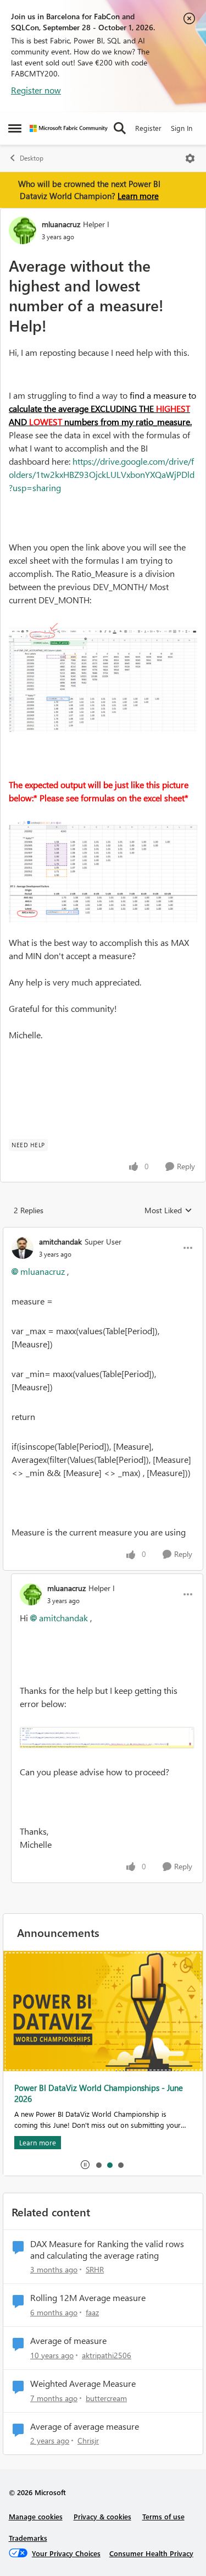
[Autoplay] (85, 2165)
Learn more (138, 196)
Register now (36, 90)
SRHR (95, 2269)
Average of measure (68, 2341)
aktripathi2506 (107, 2355)
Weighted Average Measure (83, 2384)
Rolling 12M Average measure (88, 2298)
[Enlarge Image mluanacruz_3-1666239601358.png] (103, 872)
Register (148, 128)
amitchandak (60, 1242)
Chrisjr (88, 2440)
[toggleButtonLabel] (190, 158)
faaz (92, 2312)
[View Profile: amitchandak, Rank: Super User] (23, 1248)
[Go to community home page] (69, 128)
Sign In (182, 128)
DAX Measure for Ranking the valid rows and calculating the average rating (107, 2250)
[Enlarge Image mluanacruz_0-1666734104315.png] (107, 1738)
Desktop (32, 158)
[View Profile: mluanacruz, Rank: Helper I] (23, 230)
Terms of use (163, 2516)
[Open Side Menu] (15, 128)
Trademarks (28, 2538)
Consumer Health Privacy (151, 2553)
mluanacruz (61, 224)
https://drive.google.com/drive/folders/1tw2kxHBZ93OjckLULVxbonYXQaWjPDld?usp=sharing (102, 474)
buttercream (106, 2398)
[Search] (120, 128)
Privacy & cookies (102, 2516)
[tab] (98, 2165)
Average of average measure (85, 2426)
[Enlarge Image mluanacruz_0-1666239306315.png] (103, 678)
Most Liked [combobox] (168, 1210)
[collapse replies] (103, 1232)
